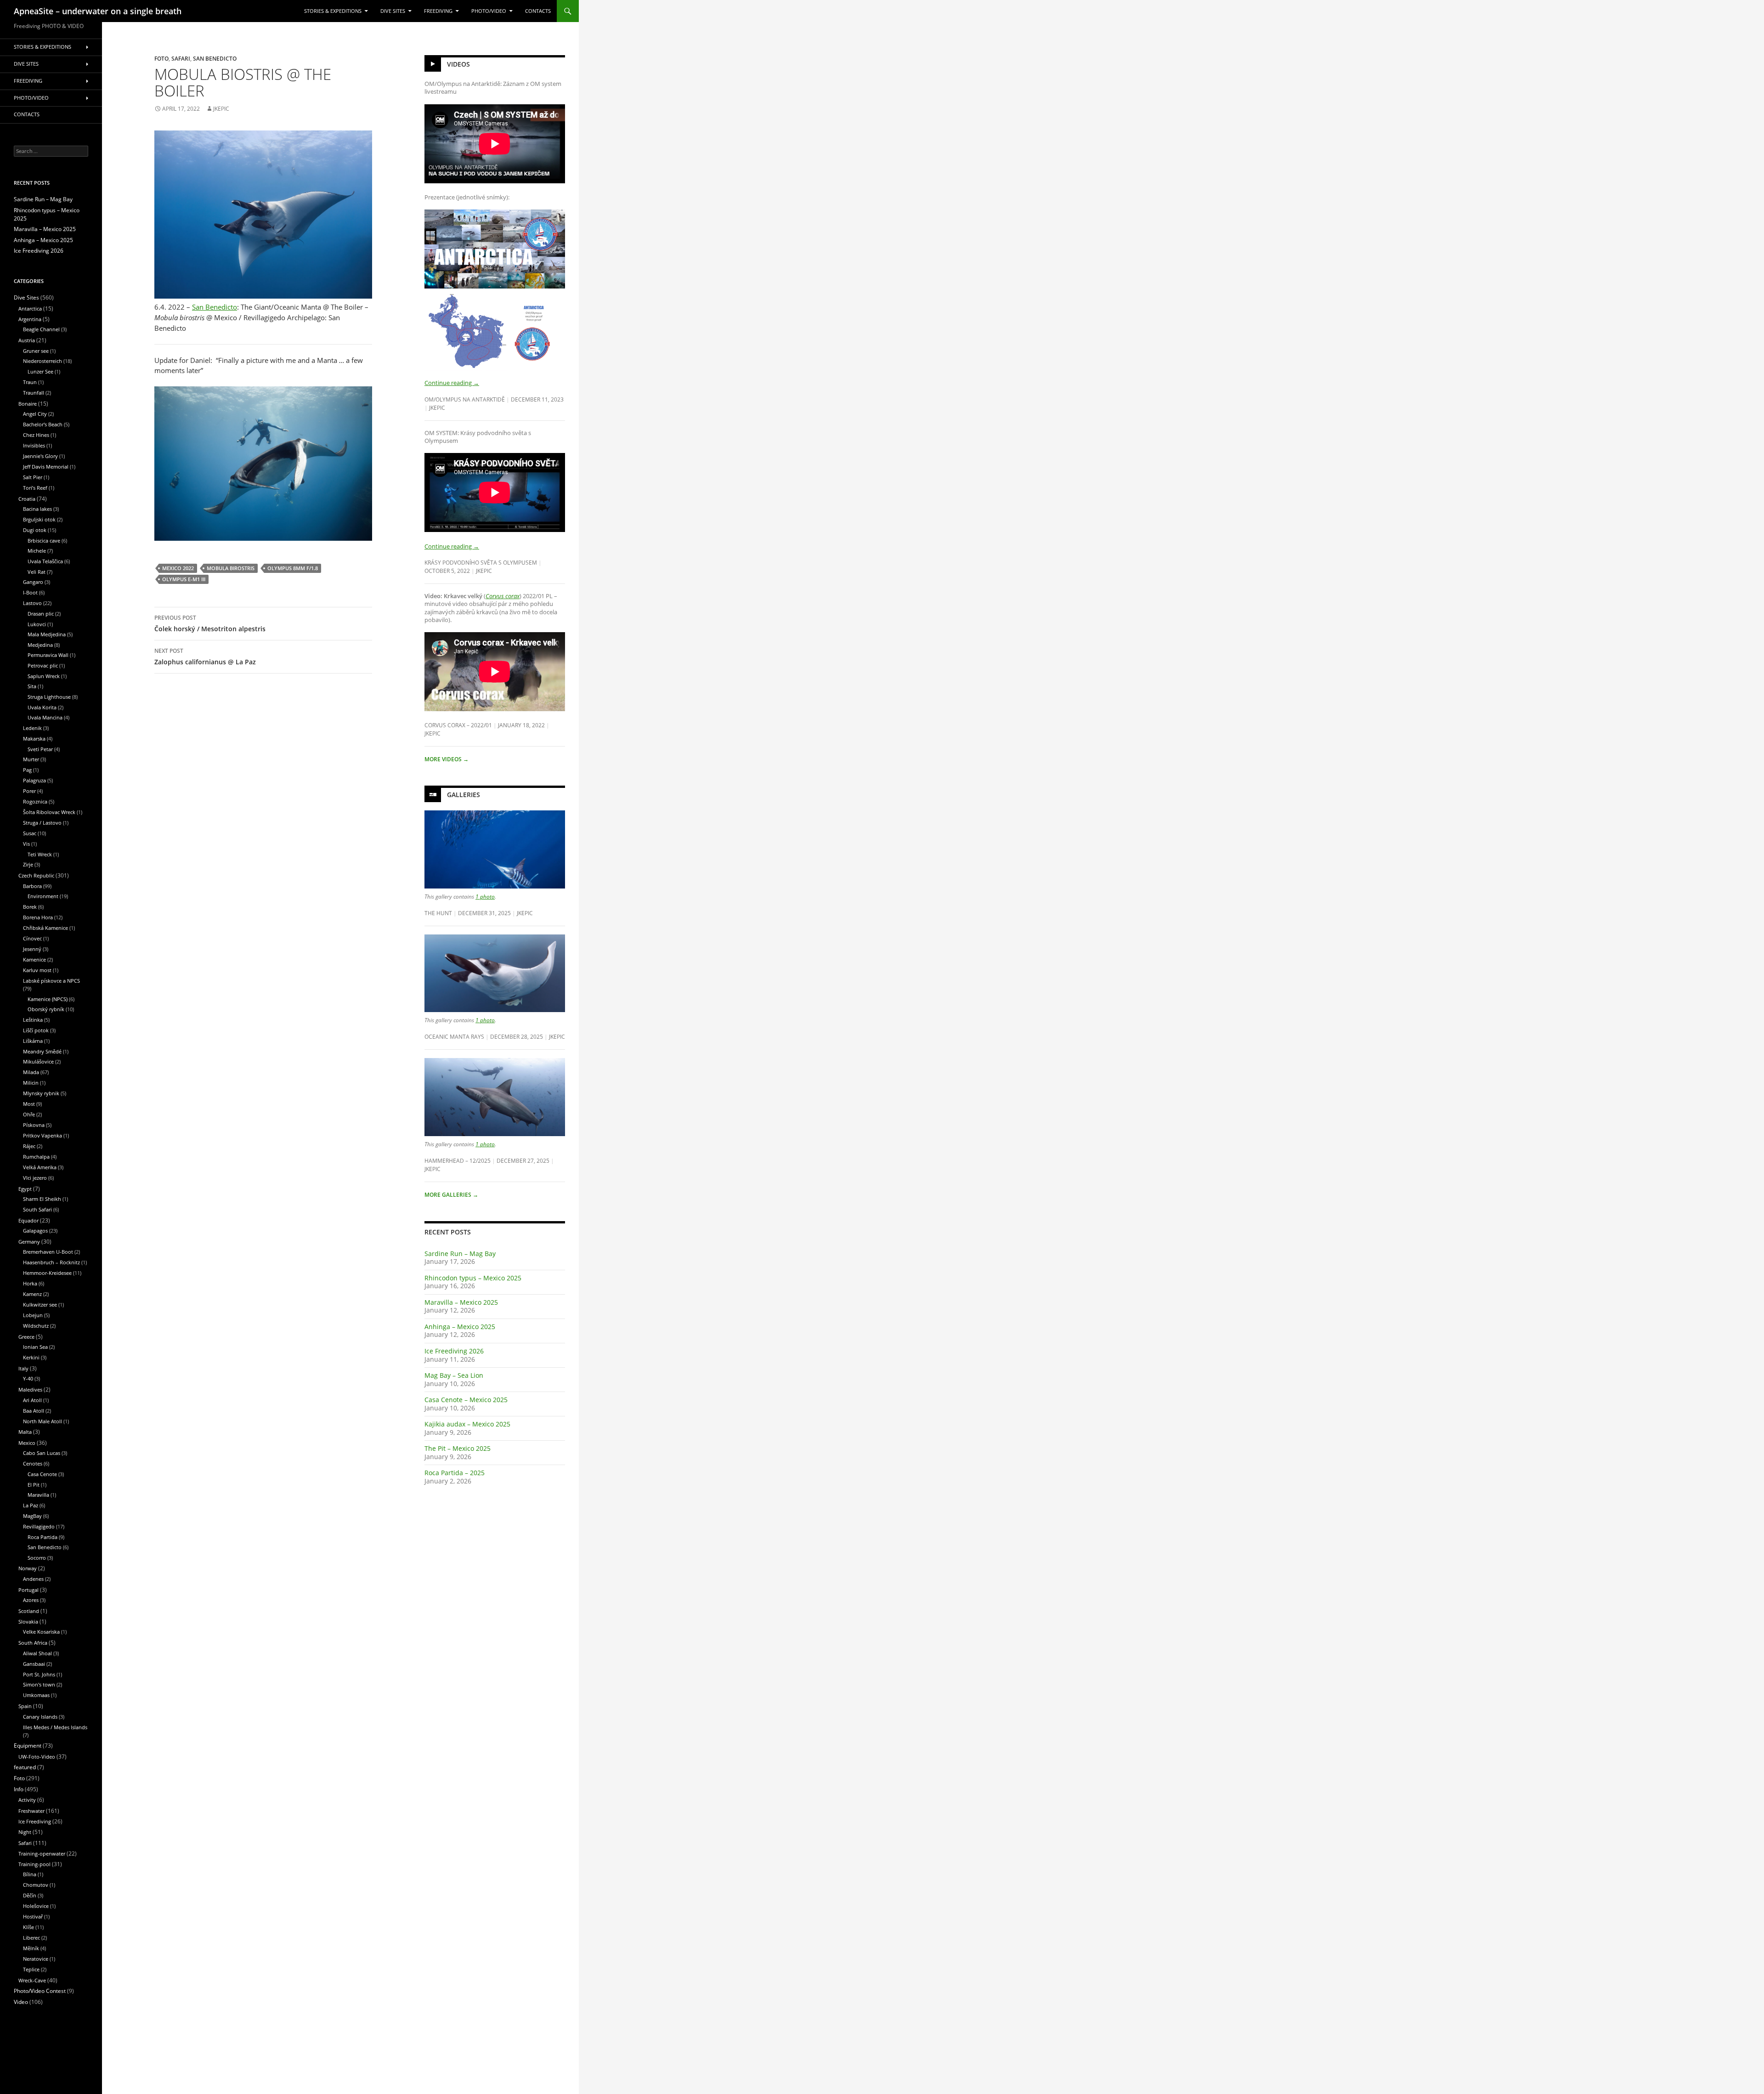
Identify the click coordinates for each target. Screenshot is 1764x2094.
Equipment (28, 1746)
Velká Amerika (40, 1167)
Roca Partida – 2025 (455, 1473)
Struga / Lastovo (42, 823)
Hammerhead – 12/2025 (458, 1160)
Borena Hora (38, 917)
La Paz (31, 1505)
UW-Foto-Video (37, 1757)
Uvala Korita (42, 707)
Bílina (30, 1874)
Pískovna (34, 1125)
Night (25, 1832)
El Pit (34, 1485)
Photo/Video (489, 11)
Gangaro (33, 582)
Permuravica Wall (48, 655)
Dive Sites (393, 11)
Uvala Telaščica (45, 561)
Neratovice (36, 1959)
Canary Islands (40, 1717)
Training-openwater (42, 1853)
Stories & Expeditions (333, 11)
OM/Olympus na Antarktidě (465, 399)
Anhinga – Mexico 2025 (460, 1327)
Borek (30, 907)
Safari (181, 58)
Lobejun (33, 1315)
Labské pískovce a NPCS (51, 981)
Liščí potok (36, 1030)
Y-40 (28, 1378)
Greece (26, 1337)
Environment (43, 896)
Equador (28, 1220)
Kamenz (32, 1294)
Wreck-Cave (32, 1980)
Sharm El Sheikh (42, 1199)
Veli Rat (37, 572)
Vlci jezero (35, 1178)
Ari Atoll (32, 1400)
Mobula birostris (231, 568)
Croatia (27, 499)
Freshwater (31, 1811)
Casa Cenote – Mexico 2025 (466, 1400)
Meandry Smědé (42, 1051)
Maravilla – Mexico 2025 (461, 1302)
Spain (25, 1706)
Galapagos (35, 1231)
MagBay (32, 1516)
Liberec (31, 1938)
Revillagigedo (39, 1526)
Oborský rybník (46, 1009)
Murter (31, 759)
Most (29, 1104)
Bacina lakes (37, 509)
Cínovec (32, 938)
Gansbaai (34, 1664)
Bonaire (28, 404)
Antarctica (30, 308)
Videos (458, 64)
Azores (31, 1600)
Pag (27, 770)
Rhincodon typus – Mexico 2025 (473, 1278)
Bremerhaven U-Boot (48, 1252)
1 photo (485, 896)
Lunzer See (40, 371)
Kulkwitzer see (40, 1305)
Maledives (30, 1389)
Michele (37, 551)
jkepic (221, 109)
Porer (29, 791)
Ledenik (32, 728)
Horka (30, 1283)
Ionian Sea (35, 1347)
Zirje (28, 864)
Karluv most (37, 970)
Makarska (34, 739)
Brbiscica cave (44, 540)
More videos (447, 759)
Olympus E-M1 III (184, 579)
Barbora (32, 886)
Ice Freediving (35, 1821)
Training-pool (34, 1864)
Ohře (29, 1114)
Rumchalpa (36, 1157)
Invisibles (34, 445)
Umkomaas (36, 1695)
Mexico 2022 (178, 568)
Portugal (28, 1590)
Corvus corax (503, 596)
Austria (27, 340)
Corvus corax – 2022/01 (458, 725)
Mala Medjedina (47, 634)
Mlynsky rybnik (41, 1093)
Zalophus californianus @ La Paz (205, 656)
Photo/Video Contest (40, 1991)
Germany (29, 1242)
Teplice (31, 1969)
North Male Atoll (42, 1421)
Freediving (438, 11)
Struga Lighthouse (49, 697)
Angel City (35, 414)
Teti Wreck (40, 854)
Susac (30, 833)
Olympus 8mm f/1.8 (293, 568)
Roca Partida (42, 1537)
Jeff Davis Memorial (46, 467)
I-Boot (30, 592)
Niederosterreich (42, 361)
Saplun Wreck (44, 676)
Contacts (538, 11)
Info (19, 1789)
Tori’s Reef (35, 488)
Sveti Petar (40, 749)
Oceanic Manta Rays (454, 1036)
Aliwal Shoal (37, 1653)
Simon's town (39, 1684)
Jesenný (32, 949)
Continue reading (452, 383)
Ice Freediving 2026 (454, 1351)
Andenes (33, 1579)
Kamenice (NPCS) (48, 999)
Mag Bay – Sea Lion (454, 1375)
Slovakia (28, 1621)
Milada (31, 1072)
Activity (27, 1800)
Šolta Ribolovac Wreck (49, 812)
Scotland (29, 1611)
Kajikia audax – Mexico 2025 (467, 1424)
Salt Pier (33, 477)
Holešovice (36, 1906)
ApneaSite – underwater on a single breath (98, 11)
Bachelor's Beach (43, 424)
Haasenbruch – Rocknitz (51, 1262)
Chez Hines (36, 435)
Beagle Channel (41, 329)
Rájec (29, 1146)
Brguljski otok (39, 519)
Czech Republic (36, 875)
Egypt (25, 1189)
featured (25, 1767)
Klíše (28, 1927)
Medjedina (40, 645)
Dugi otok (35, 530)
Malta (25, 1432)
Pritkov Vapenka (42, 1135)
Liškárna (33, 1041)
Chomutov (36, 1885)
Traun (30, 382)
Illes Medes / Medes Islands (55, 1727)
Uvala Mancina (45, 717)
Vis (26, 844)
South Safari (37, 1209)
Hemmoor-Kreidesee (47, 1273)
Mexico (27, 1443)
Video (21, 2002)
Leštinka (33, 1020)
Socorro (37, 1558)
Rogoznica (35, 801)
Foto (161, 58)
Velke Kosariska (41, 1632)
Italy (23, 1368)
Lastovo (32, 603)
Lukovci (37, 624)
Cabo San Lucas (42, 1453)
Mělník (31, 1948)
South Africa (33, 1643)
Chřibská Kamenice (45, 928)
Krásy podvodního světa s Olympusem (481, 562)
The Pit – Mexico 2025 (458, 1448)
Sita (32, 686)
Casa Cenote (42, 1474)
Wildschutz (36, 1326)
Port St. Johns (39, 1674)
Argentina (30, 319)
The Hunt (438, 913)
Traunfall (34, 393)
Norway (28, 1568)
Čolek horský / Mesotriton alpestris (210, 623)
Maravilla (38, 1495)
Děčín (30, 1895)
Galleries (464, 795)
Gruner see (36, 351)
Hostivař (33, 1916)
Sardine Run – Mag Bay (460, 1254)
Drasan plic (41, 614)
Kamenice (34, 959)
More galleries (451, 1195)
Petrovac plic (43, 665)
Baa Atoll (34, 1411)
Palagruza (34, 780)
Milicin (31, 1083)
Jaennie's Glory (40, 456)
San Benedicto (215, 58)
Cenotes (33, 1463)
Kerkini (31, 1357)
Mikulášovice (38, 1061)
